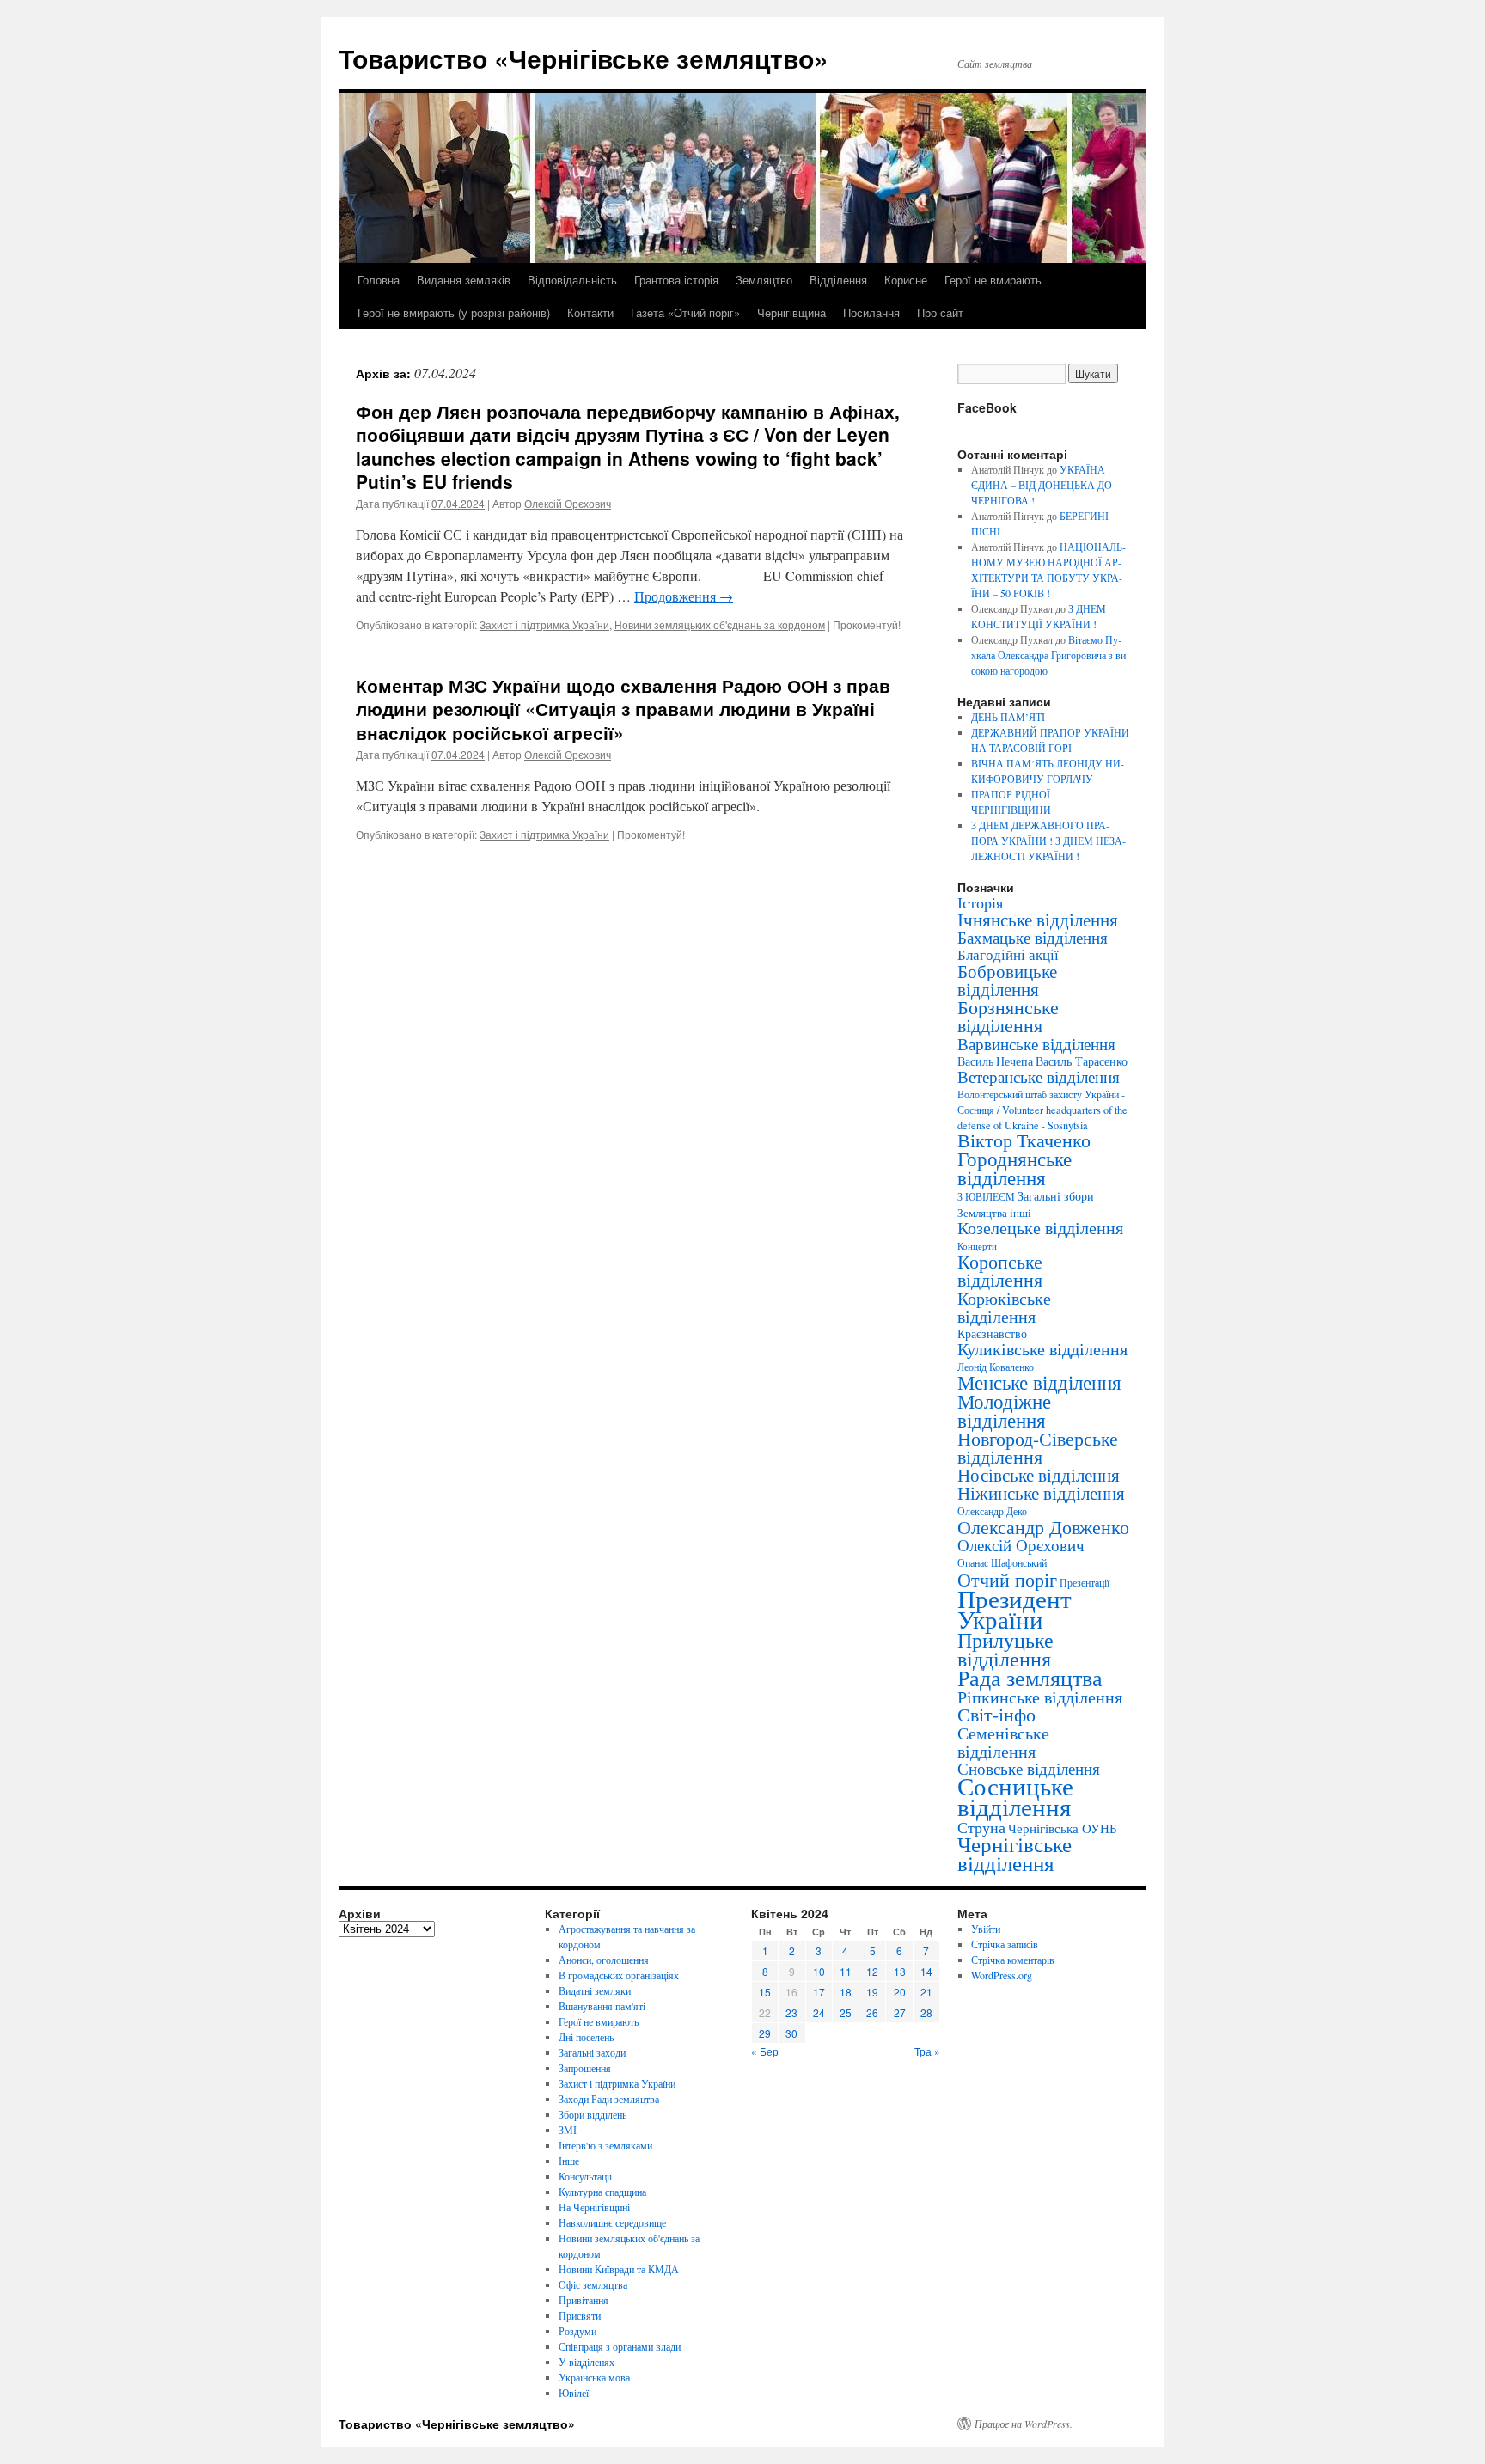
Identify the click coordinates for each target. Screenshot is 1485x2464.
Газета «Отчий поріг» (685, 312)
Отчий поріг (1007, 1579)
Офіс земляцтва (593, 2284)
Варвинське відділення (1036, 1043)
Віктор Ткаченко (1024, 1140)
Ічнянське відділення (1038, 920)
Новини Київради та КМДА (619, 2269)
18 (846, 1992)
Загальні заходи (592, 2052)
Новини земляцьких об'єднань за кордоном (720, 624)
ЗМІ (568, 2130)
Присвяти (580, 2315)
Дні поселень (586, 2037)
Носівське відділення (1039, 1474)
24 (819, 2012)
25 (846, 2012)
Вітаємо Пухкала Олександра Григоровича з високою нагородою (1050, 655)
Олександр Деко (992, 1511)
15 (765, 1992)
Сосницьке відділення (1015, 1796)
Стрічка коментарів (1013, 1960)
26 (872, 2012)
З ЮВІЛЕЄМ (986, 1197)
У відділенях (587, 2362)
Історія (980, 902)
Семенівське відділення (1003, 1742)
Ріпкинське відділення (1040, 1697)
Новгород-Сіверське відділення (1038, 1447)
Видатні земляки (595, 1990)
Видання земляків (464, 280)
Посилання (871, 312)
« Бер (765, 2051)
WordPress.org (1002, 1975)
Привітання (584, 2300)
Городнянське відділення (1014, 1168)
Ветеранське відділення (1039, 1076)
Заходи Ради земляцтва (609, 2099)
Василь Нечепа (995, 1061)
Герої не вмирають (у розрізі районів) (454, 312)
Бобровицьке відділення (1007, 980)
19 (872, 1992)
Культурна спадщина (602, 2192)
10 (819, 1971)
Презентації (1085, 1583)
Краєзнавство (992, 1333)
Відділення (838, 280)
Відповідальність (572, 280)
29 (765, 2033)
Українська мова (594, 2377)
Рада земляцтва (1030, 1678)
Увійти (986, 1929)
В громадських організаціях (619, 1975)
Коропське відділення (1000, 1270)
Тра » (927, 2051)
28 (926, 2012)
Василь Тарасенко (1082, 1061)
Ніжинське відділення (1041, 1493)
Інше (569, 2161)
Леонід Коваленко (996, 1367)
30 (791, 2033)
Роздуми (577, 2331)
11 (846, 1971)
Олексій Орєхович (568, 503)
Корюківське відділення (1004, 1307)
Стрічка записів (1005, 1944)
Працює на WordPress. (1024, 2424)
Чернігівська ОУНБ (1063, 1828)
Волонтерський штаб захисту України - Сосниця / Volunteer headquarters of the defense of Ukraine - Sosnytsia (1042, 1110)
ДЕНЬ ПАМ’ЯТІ (1008, 717)
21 (926, 1992)
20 (900, 1992)
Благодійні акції (1008, 954)
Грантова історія (676, 280)
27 (900, 2012)
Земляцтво (764, 280)
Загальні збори (1056, 1196)
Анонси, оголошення (604, 1960)
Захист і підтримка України (544, 624)
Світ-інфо (996, 1714)
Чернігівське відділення (1014, 1853)
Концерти (977, 1246)
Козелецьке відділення (1040, 1228)
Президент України (1014, 1608)
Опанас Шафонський (1002, 1563)
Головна (379, 280)
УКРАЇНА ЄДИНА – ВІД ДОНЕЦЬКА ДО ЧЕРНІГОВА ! (1042, 485)
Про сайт (940, 312)
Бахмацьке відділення (1033, 937)
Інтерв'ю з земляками (605, 2145)
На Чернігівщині (594, 2207)
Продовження (684, 596)
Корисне (906, 280)
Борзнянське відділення (1008, 1016)
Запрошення (585, 2068)
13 (900, 1971)
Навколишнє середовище (612, 2222)
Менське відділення (1039, 1382)
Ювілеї (574, 2393)
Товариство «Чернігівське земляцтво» (584, 58)
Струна (981, 1827)
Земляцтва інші (994, 1213)
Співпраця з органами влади (620, 2346)
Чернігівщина (791, 312)
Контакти (590, 312)
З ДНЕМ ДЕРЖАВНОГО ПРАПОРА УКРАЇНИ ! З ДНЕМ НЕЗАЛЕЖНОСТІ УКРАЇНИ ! (1048, 841)
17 (819, 1992)
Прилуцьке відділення (1005, 1649)
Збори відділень (593, 2114)
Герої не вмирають (993, 280)
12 (872, 1971)
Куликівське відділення (1042, 1349)
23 (791, 2012)
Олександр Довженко (1043, 1527)
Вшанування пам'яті (602, 2006)
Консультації (585, 2176)
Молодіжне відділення (1004, 1410)
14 (926, 1971)
